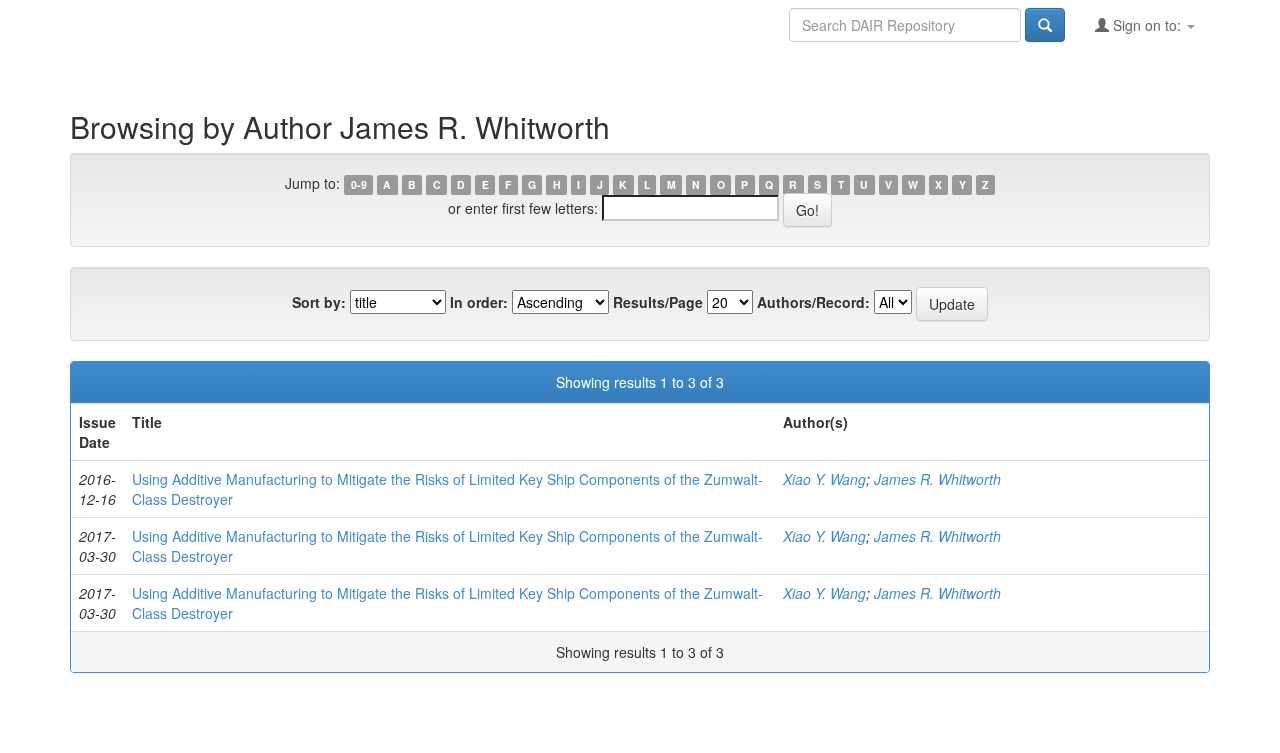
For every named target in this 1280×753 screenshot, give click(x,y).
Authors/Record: (813, 302)
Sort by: (319, 302)
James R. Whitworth (937, 479)
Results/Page (658, 302)
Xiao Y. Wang (824, 479)
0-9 (359, 184)
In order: (479, 302)
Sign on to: (1147, 25)
